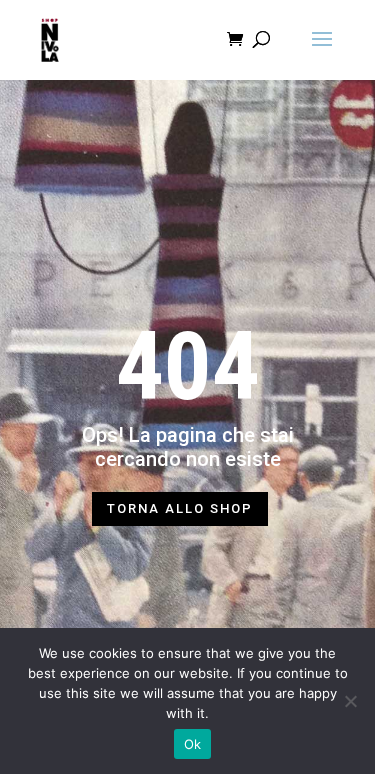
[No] (350, 701)
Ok (193, 744)
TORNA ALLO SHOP (180, 508)
